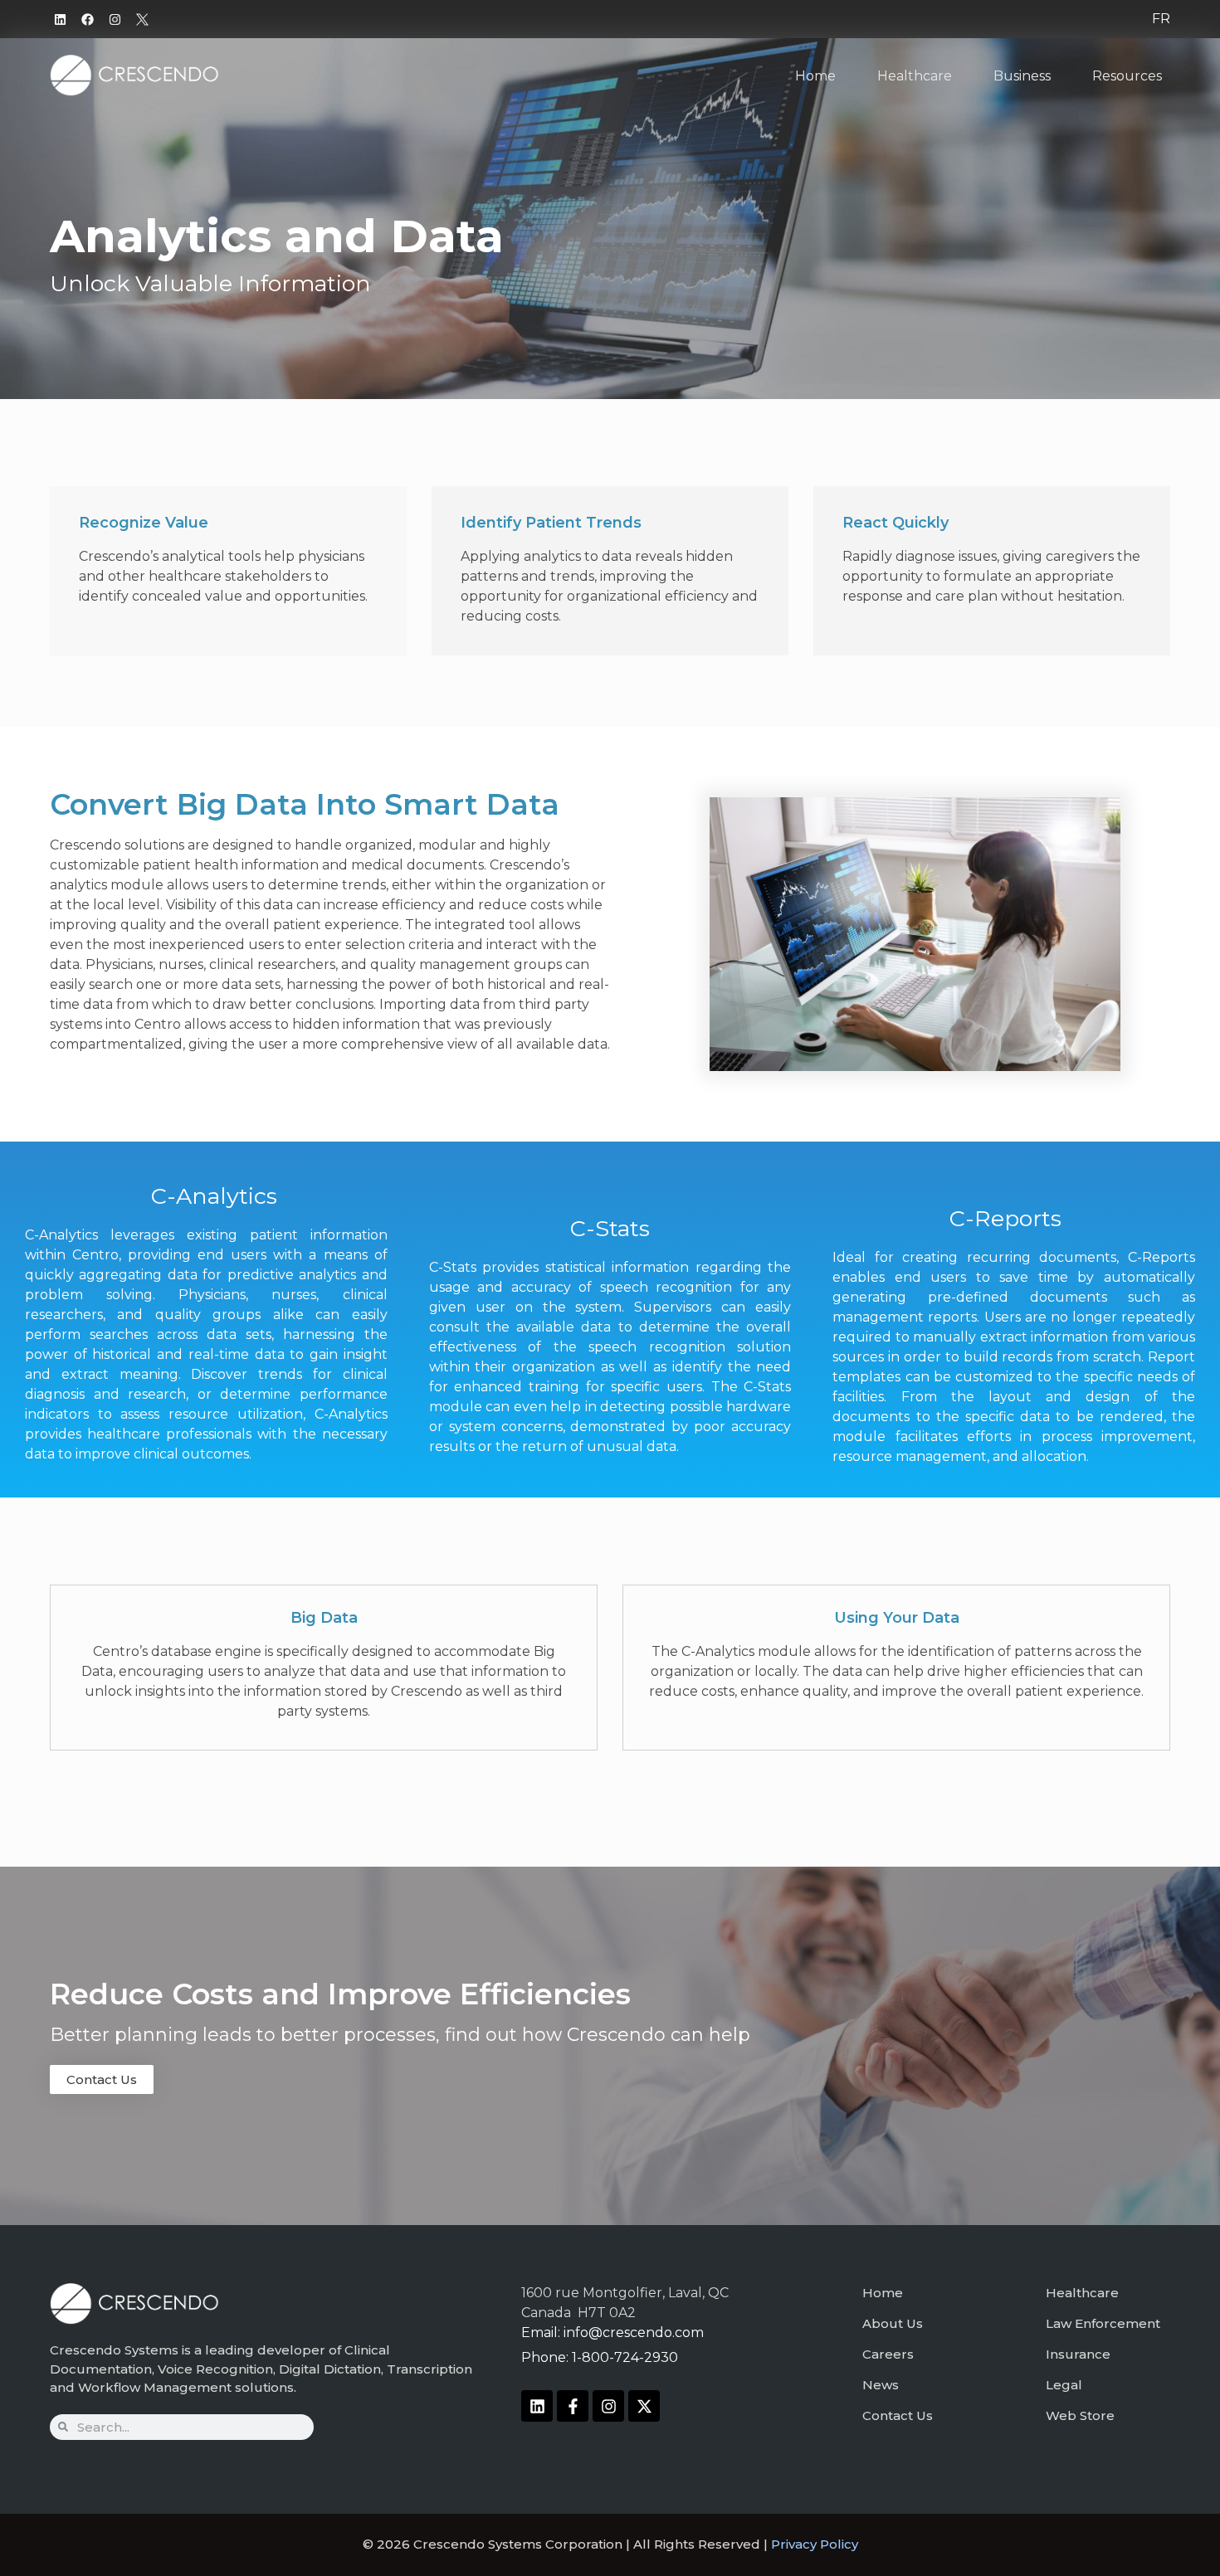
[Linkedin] (60, 19)
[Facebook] (87, 19)
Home (815, 76)
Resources (1127, 76)
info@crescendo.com (634, 2333)
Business (1022, 76)
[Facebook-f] (573, 2406)
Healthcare (915, 76)
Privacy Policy (815, 2544)
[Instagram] (115, 19)
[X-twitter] (644, 2406)
